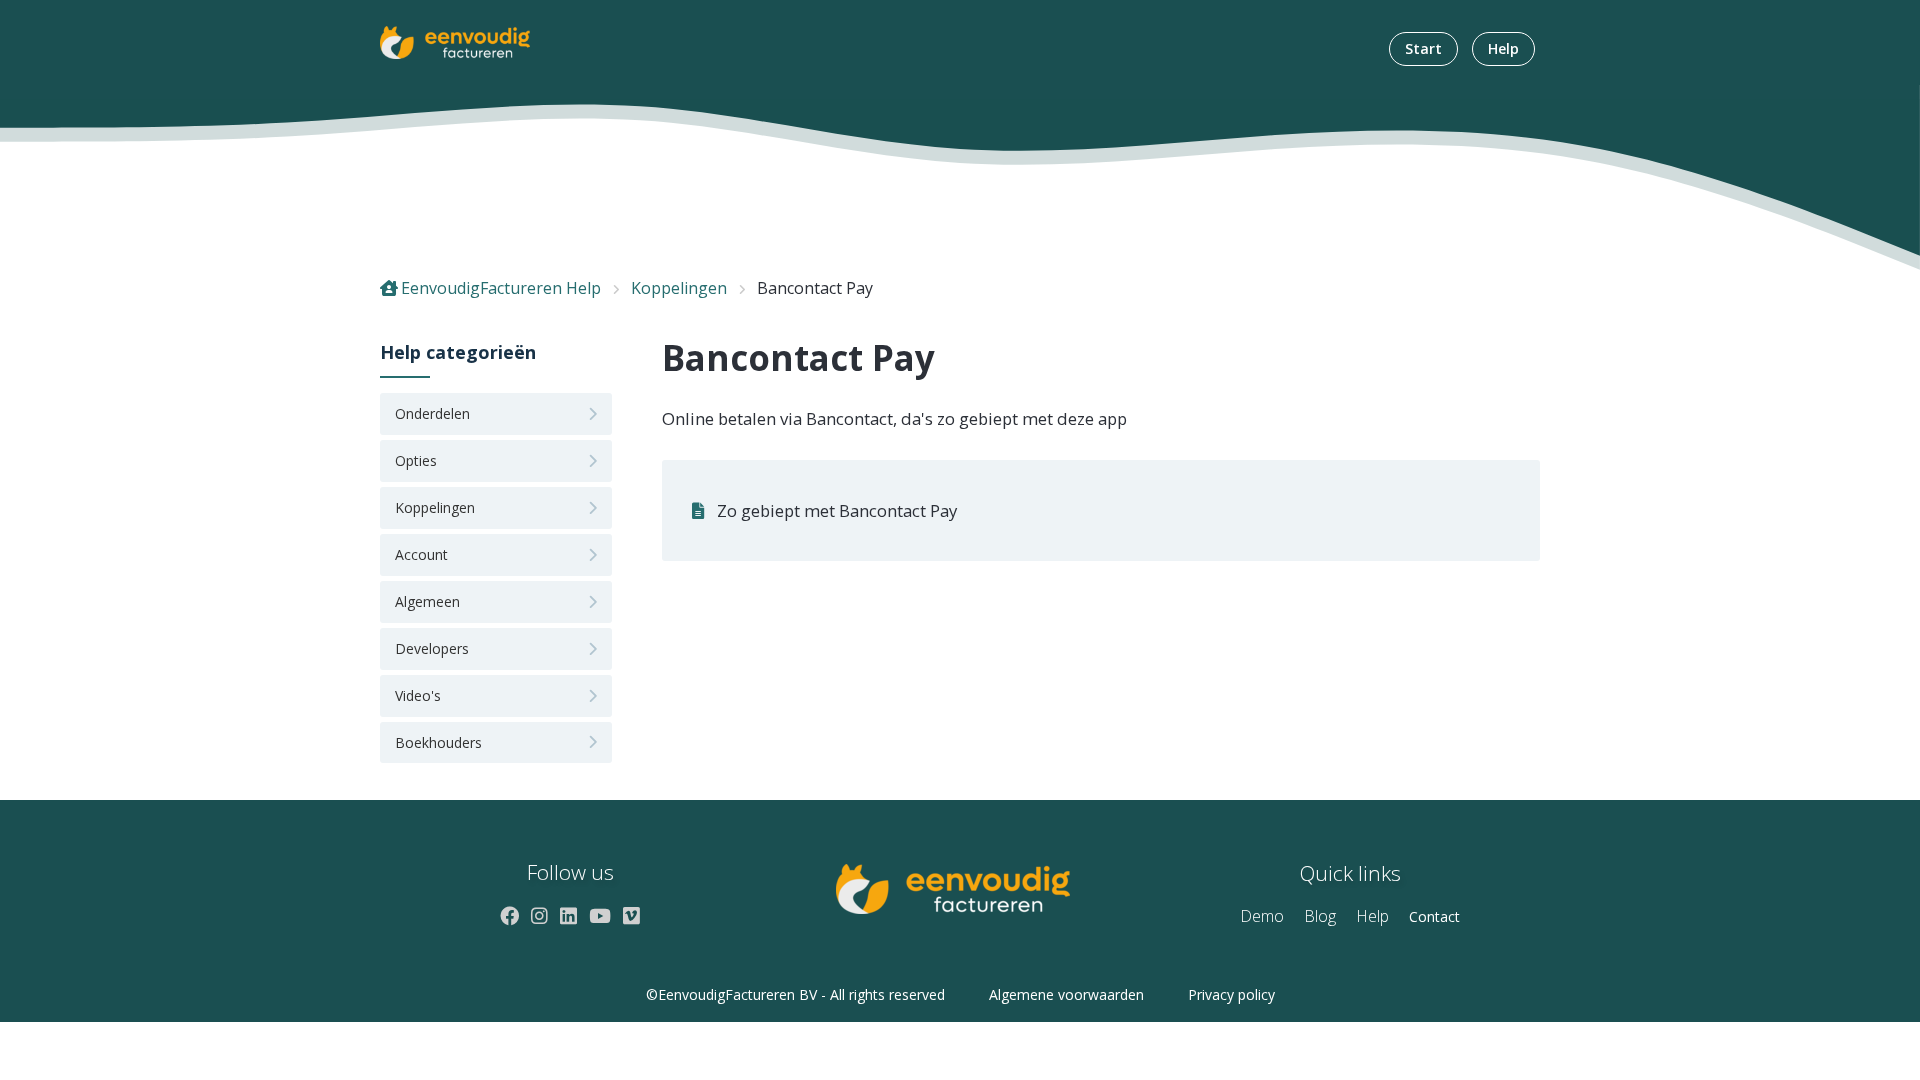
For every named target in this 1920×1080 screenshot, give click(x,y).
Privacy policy (1231, 994)
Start (1423, 48)
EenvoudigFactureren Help (501, 288)
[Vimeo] (631, 915)
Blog (1320, 916)
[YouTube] (600, 915)
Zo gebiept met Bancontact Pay (837, 510)
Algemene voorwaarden (1066, 994)
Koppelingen (679, 288)
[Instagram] (539, 915)
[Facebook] (509, 915)
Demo (1262, 916)
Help (1503, 48)
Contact (1434, 916)
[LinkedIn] (568, 915)
